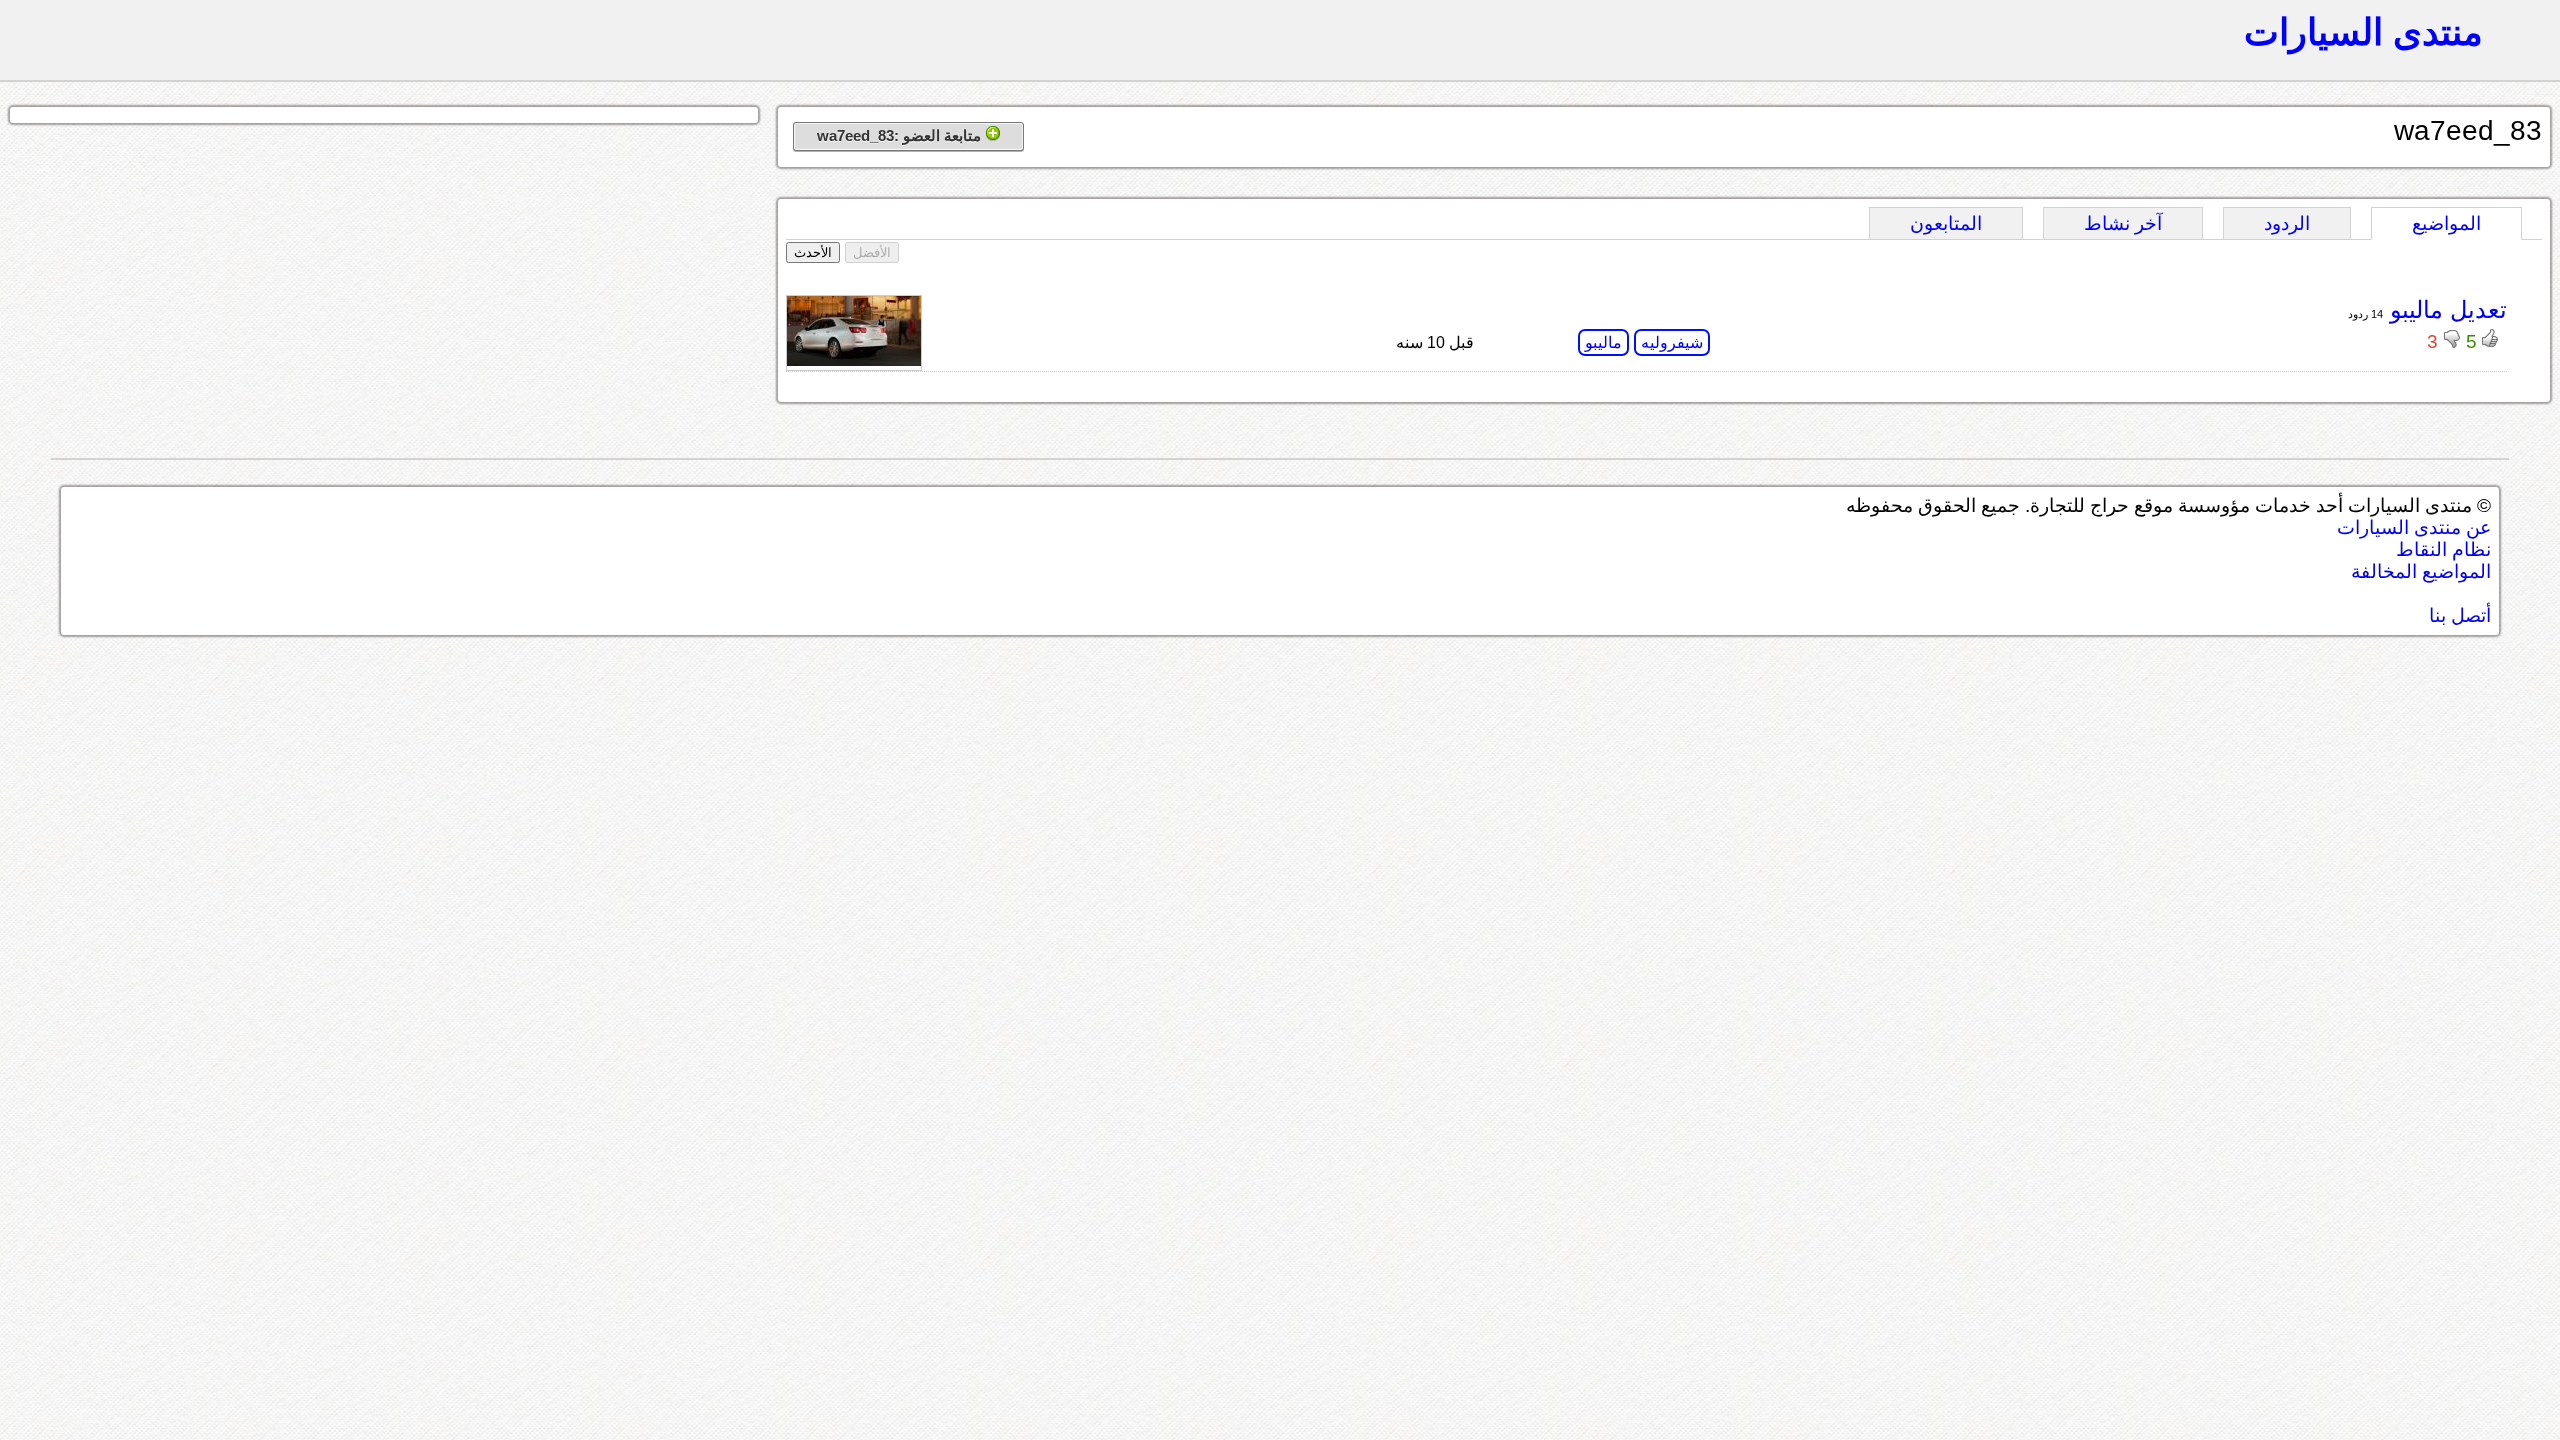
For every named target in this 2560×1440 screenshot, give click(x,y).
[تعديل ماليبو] (854, 360)
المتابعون (1946, 223)
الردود (2287, 223)
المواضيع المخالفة (2421, 571)
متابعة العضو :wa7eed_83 (901, 135)
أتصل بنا (2460, 615)
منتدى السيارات (2363, 32)
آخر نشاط (2123, 223)
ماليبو (1603, 342)
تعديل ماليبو (2445, 309)
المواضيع (2446, 223)
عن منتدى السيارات (2414, 527)
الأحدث (813, 252)
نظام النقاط (2443, 549)
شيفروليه (1672, 342)
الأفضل (872, 252)
